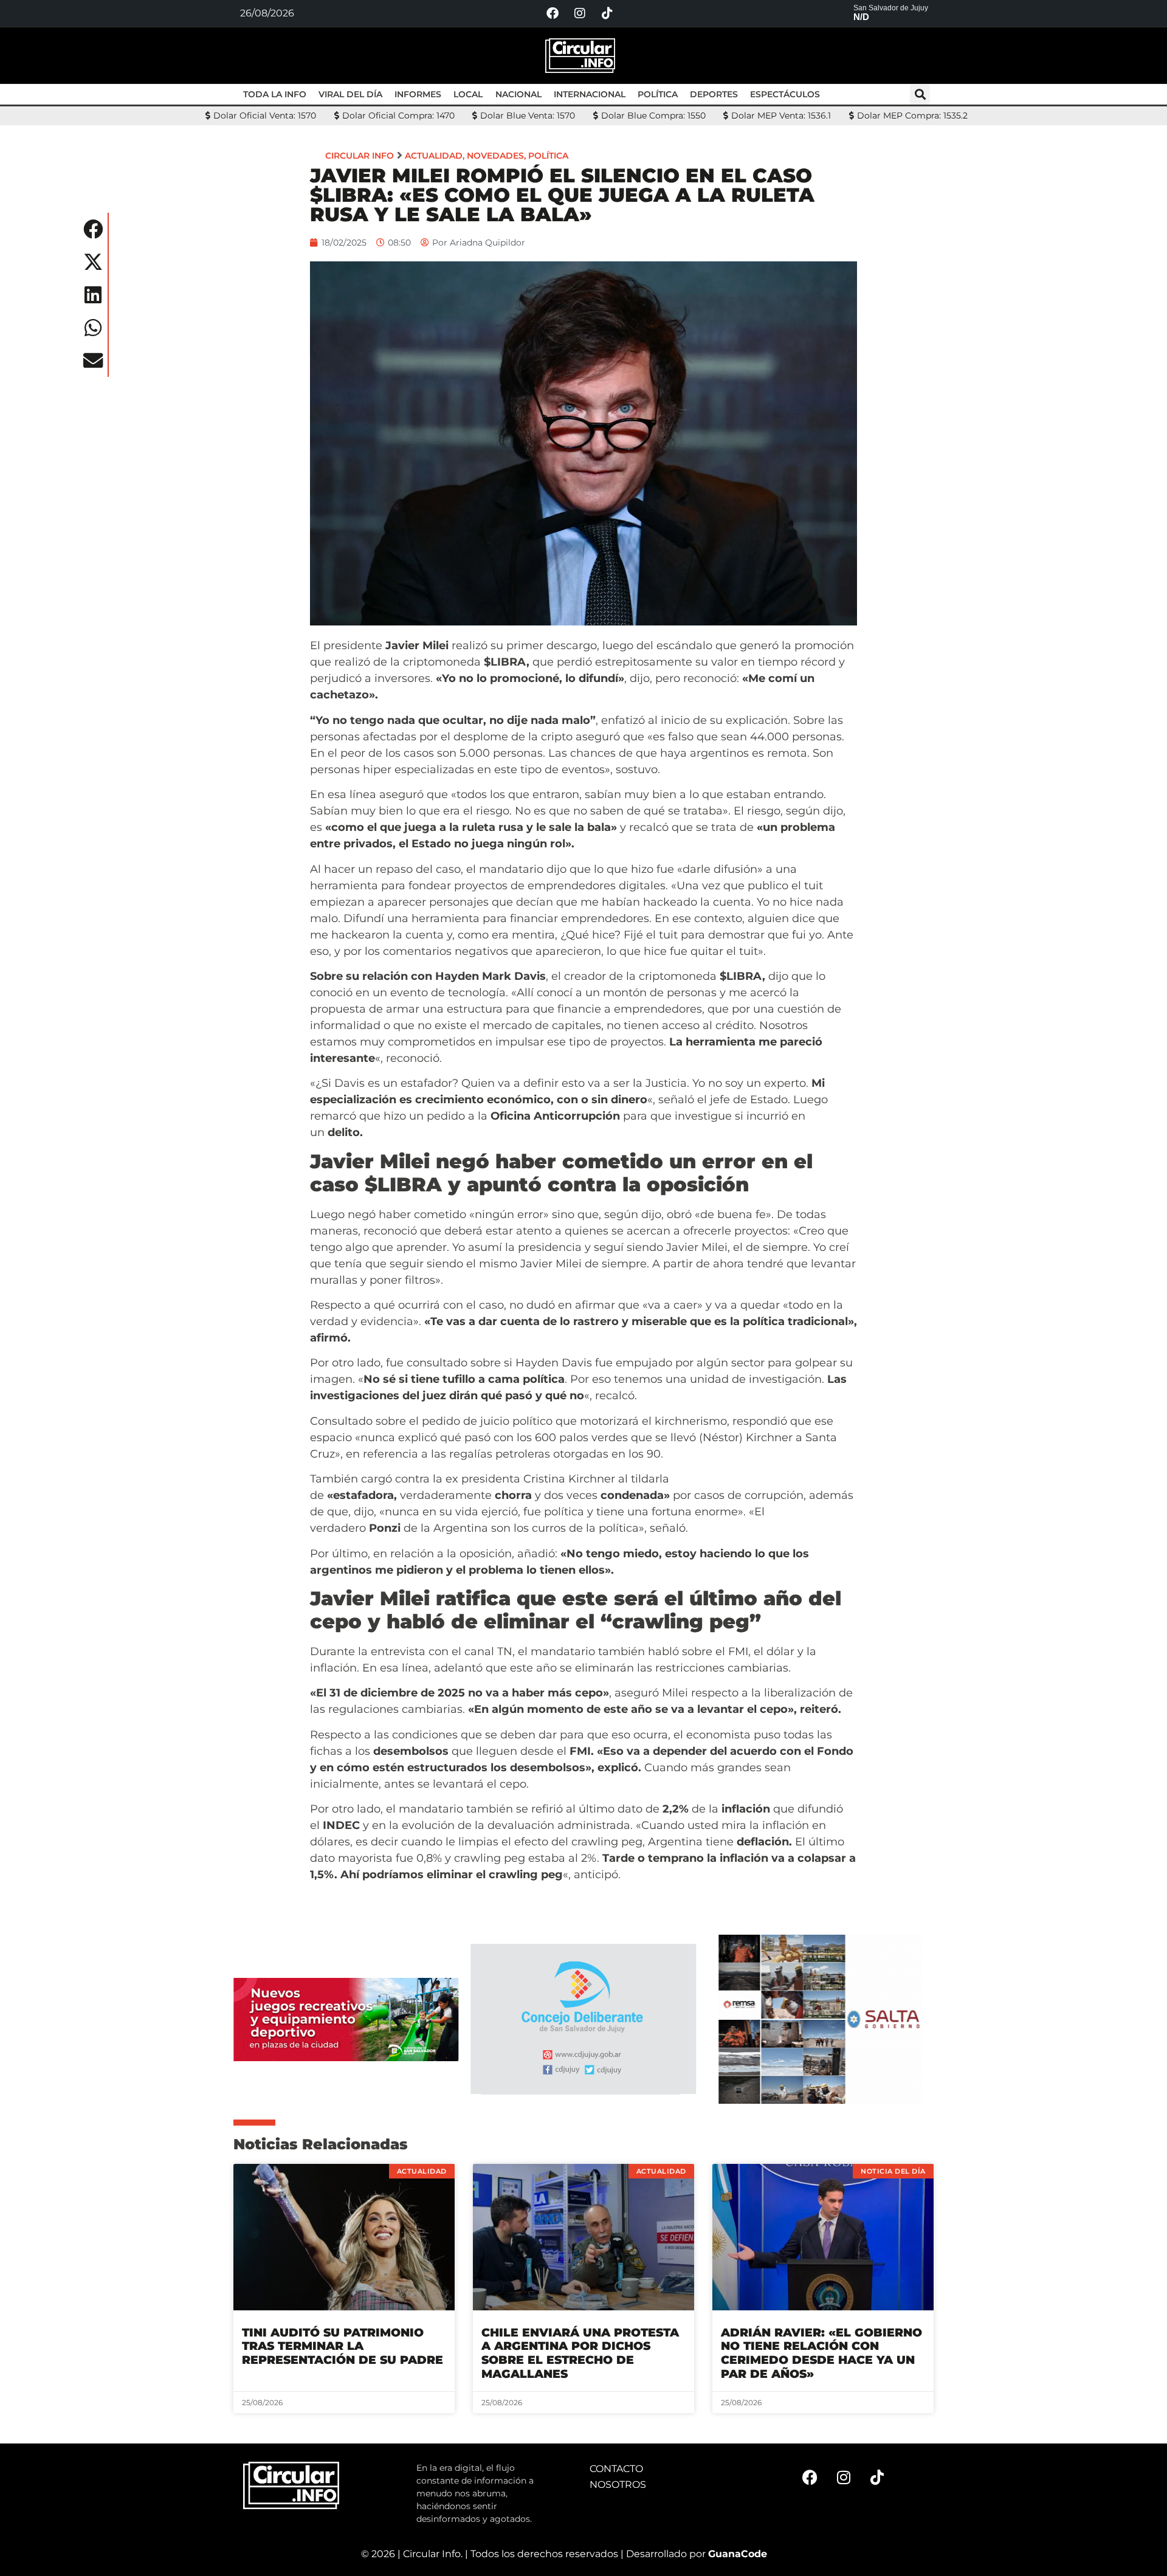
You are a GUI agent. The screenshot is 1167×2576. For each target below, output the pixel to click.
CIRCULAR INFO (360, 156)
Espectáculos (785, 94)
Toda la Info (275, 94)
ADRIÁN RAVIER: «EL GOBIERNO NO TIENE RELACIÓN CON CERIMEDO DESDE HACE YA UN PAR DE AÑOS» (821, 2353)
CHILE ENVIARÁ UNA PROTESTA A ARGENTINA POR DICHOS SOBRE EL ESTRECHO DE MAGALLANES (580, 2353)
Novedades (495, 156)
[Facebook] (553, 13)
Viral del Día (350, 94)
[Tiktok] (607, 13)
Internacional (590, 94)
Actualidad (434, 156)
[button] (920, 95)
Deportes (714, 94)
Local (468, 94)
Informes (418, 94)
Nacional (518, 94)
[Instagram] (580, 13)
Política (658, 94)
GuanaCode (738, 2554)
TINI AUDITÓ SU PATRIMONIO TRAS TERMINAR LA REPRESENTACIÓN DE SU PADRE (343, 2347)
